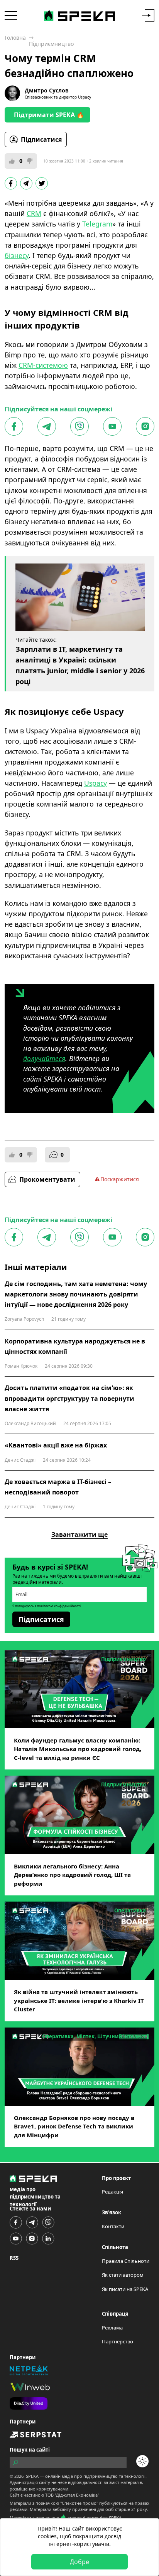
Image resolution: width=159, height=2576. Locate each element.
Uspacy (96, 783)
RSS (14, 2258)
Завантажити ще (79, 1535)
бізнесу (17, 255)
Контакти (113, 2226)
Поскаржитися (120, 1179)
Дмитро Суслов (47, 90)
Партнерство (118, 2341)
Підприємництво (51, 44)
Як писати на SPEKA (125, 2289)
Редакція (112, 2192)
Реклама (112, 2328)
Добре (79, 2562)
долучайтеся (44, 1058)
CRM (34, 213)
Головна (15, 38)
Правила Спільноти (126, 2261)
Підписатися (41, 139)
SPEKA (32, 2476)
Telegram (97, 224)
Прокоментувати (47, 1179)
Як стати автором (123, 2275)
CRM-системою (43, 365)
